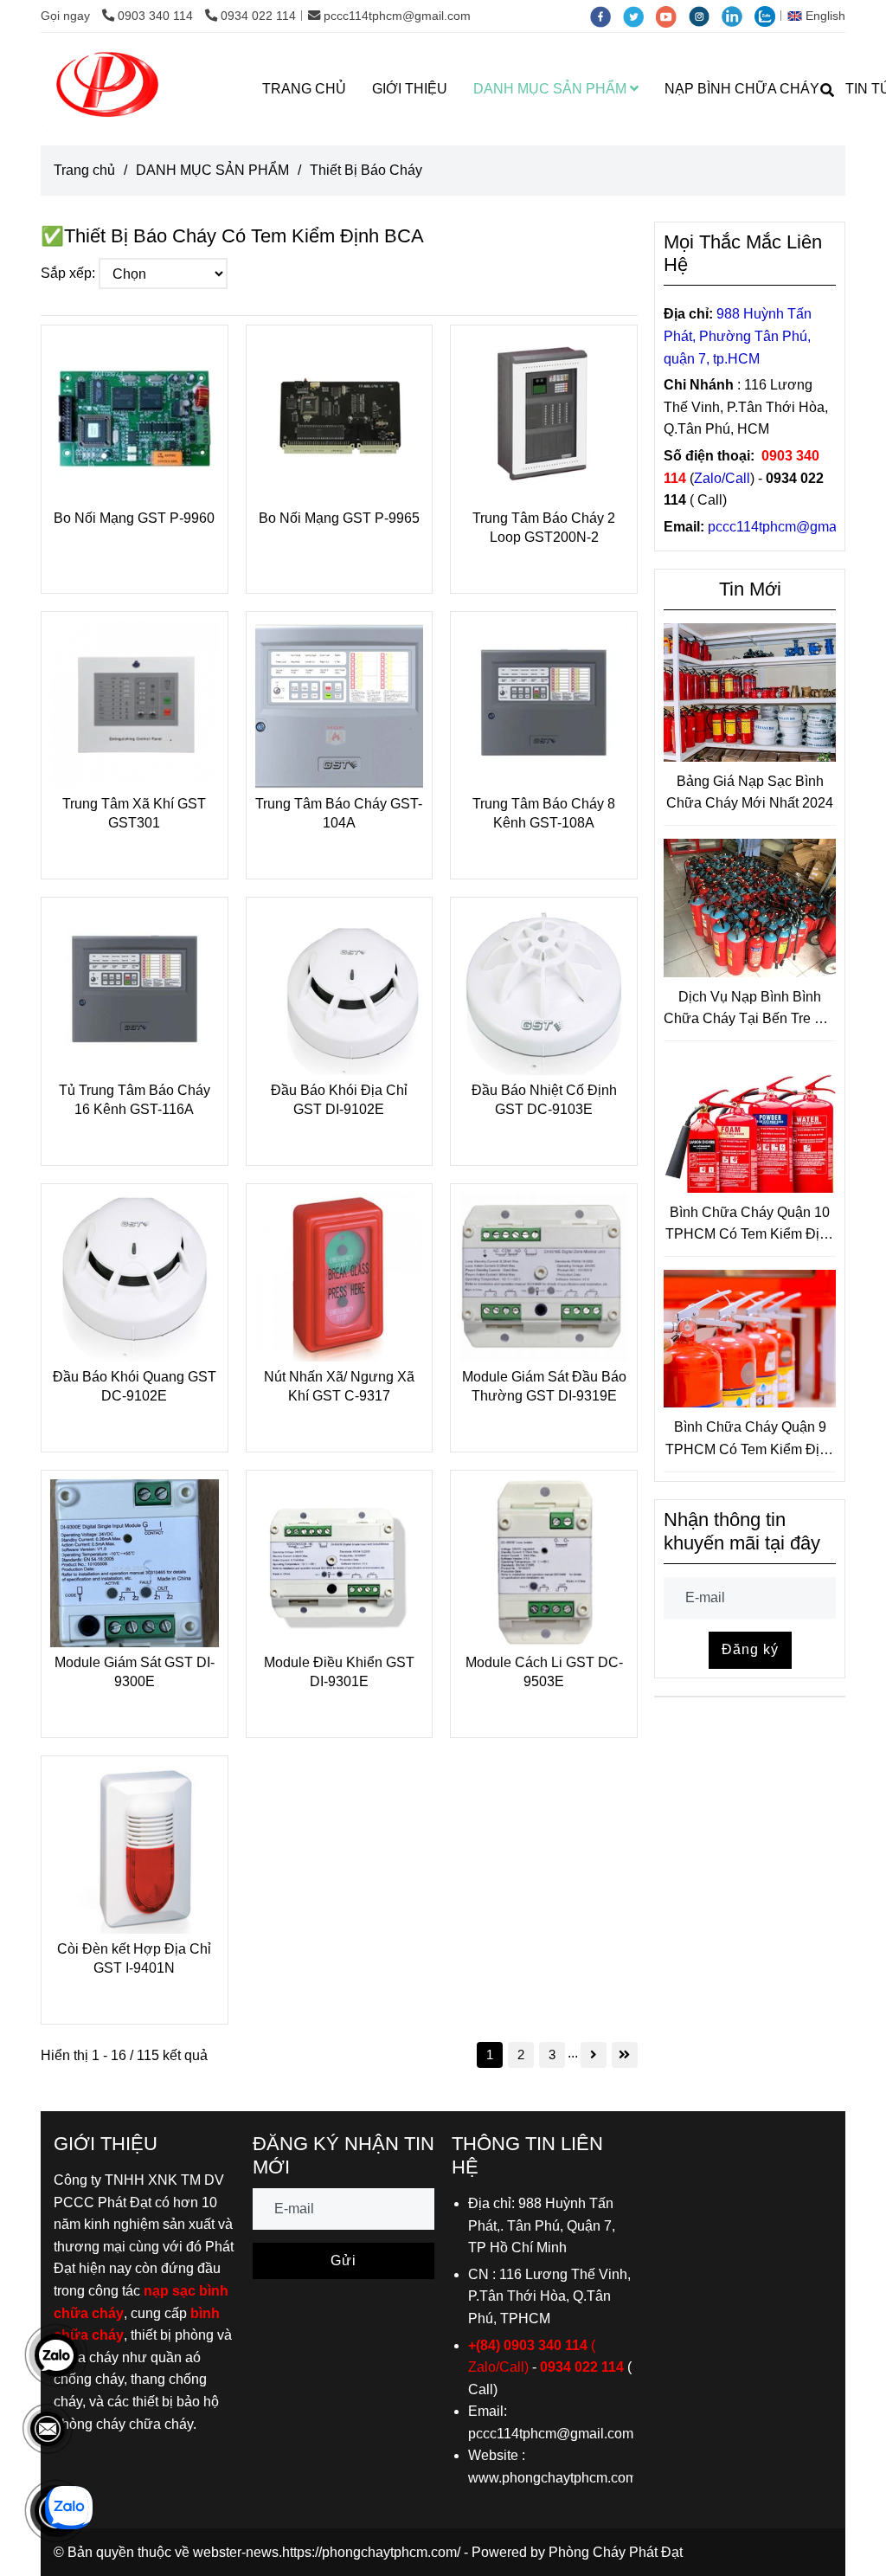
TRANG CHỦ (304, 89)
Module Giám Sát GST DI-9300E (135, 1672)
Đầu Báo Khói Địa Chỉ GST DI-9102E (339, 1100)
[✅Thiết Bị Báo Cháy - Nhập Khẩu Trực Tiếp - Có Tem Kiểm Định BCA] (135, 419)
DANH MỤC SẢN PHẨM (552, 89)
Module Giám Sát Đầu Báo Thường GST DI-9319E (544, 1386)
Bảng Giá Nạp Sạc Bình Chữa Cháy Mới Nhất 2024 (750, 792)
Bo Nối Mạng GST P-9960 (134, 518)
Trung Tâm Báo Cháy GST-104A (339, 813)
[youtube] (672, 16)
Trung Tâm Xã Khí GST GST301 (134, 813)
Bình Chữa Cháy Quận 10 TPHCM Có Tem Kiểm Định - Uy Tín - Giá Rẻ (750, 1225)
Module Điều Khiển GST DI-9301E (339, 1672)
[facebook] (607, 16)
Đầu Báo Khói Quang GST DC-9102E (135, 1386)
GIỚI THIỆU (410, 89)
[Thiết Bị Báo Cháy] (109, 89)
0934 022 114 (258, 16)
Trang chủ (84, 170)
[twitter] (639, 16)
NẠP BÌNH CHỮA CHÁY (742, 89)
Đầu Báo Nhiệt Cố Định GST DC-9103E (544, 1100)
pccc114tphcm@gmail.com (397, 16)
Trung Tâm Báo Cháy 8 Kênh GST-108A (544, 813)
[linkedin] (738, 16)
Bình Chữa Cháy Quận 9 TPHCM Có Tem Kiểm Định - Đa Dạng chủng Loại (750, 1440)
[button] (821, 16)
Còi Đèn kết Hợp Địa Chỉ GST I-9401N (134, 1958)
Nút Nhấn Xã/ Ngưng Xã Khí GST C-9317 (339, 1386)
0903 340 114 (157, 16)
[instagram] (705, 16)
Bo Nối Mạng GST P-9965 (339, 518)
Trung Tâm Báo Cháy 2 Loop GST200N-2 (544, 528)
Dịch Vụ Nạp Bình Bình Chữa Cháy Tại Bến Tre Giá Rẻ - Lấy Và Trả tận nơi (750, 1010)
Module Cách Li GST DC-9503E (544, 1672)
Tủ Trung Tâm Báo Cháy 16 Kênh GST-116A (135, 1100)
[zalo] (769, 16)
